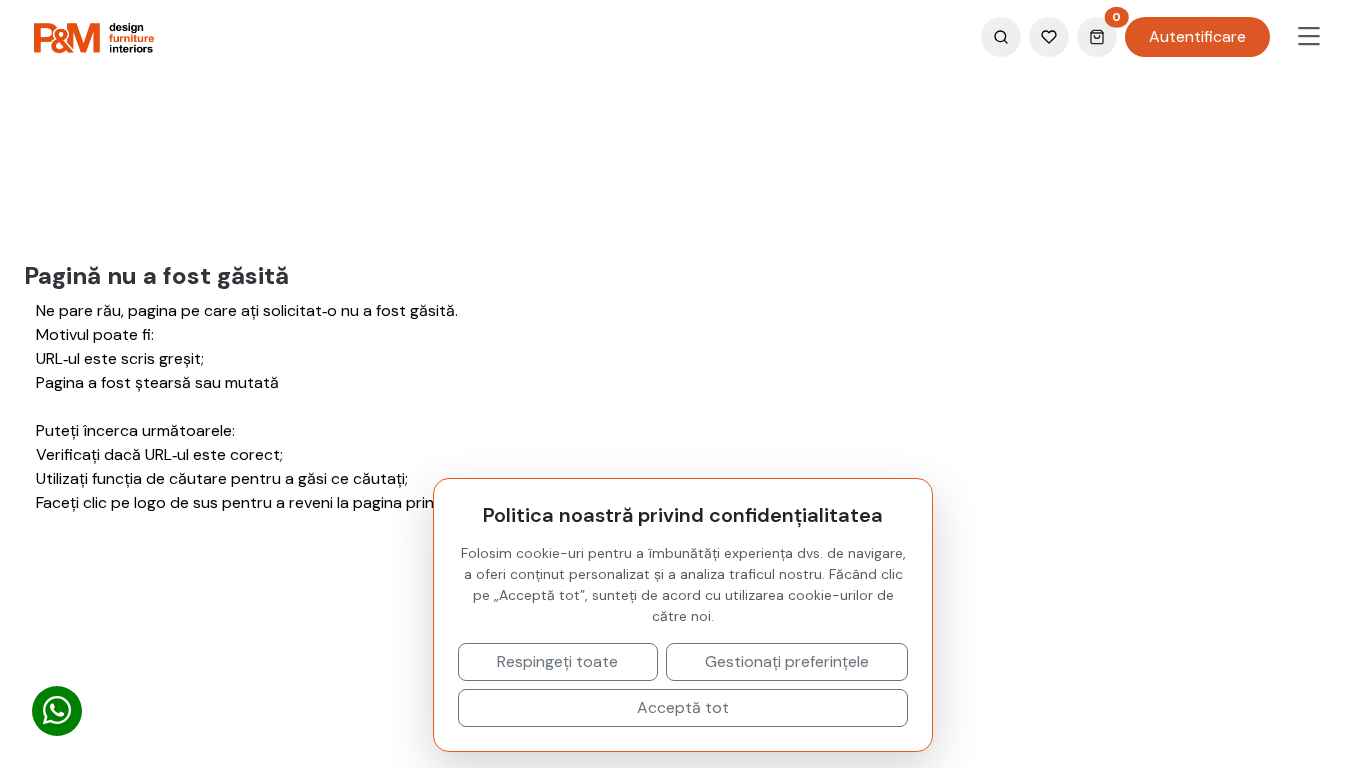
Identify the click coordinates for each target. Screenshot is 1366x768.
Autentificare (1197, 36)
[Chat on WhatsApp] (57, 711)
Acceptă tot (683, 707)
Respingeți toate (557, 661)
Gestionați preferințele (787, 661)
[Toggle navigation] (1309, 37)
